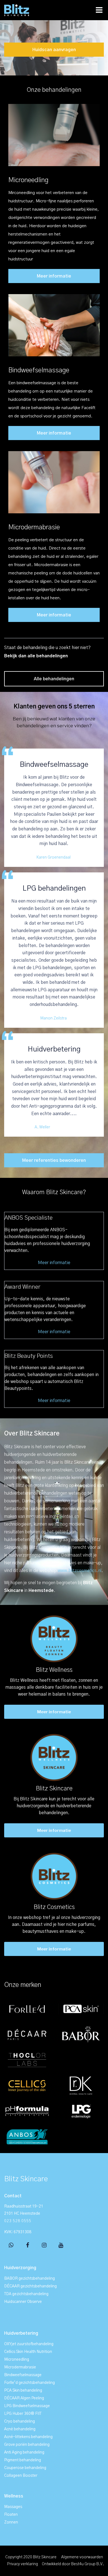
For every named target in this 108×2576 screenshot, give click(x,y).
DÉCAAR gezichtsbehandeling (30, 2286)
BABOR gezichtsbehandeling (29, 2279)
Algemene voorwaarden (82, 2557)
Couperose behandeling (25, 2468)
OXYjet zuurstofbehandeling (29, 2344)
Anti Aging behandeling (24, 2452)
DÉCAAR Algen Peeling (24, 2398)
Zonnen (11, 2522)
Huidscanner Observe (23, 2302)
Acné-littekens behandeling (28, 2437)
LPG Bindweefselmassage (27, 2406)
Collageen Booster (21, 2476)
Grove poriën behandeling (27, 2445)
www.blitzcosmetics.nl (80, 1571)
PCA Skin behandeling (23, 2391)
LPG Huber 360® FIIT (23, 2414)
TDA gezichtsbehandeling (26, 2294)
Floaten (11, 2515)
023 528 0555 (18, 2221)
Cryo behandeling (20, 2421)
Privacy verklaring (23, 2564)
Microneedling (28, 180)
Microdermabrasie (34, 527)
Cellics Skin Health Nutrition (28, 2352)
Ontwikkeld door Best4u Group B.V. (73, 2564)
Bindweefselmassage (39, 370)
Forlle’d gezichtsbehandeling (29, 2383)
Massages (13, 2507)
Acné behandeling (20, 2429)
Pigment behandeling (23, 2460)
